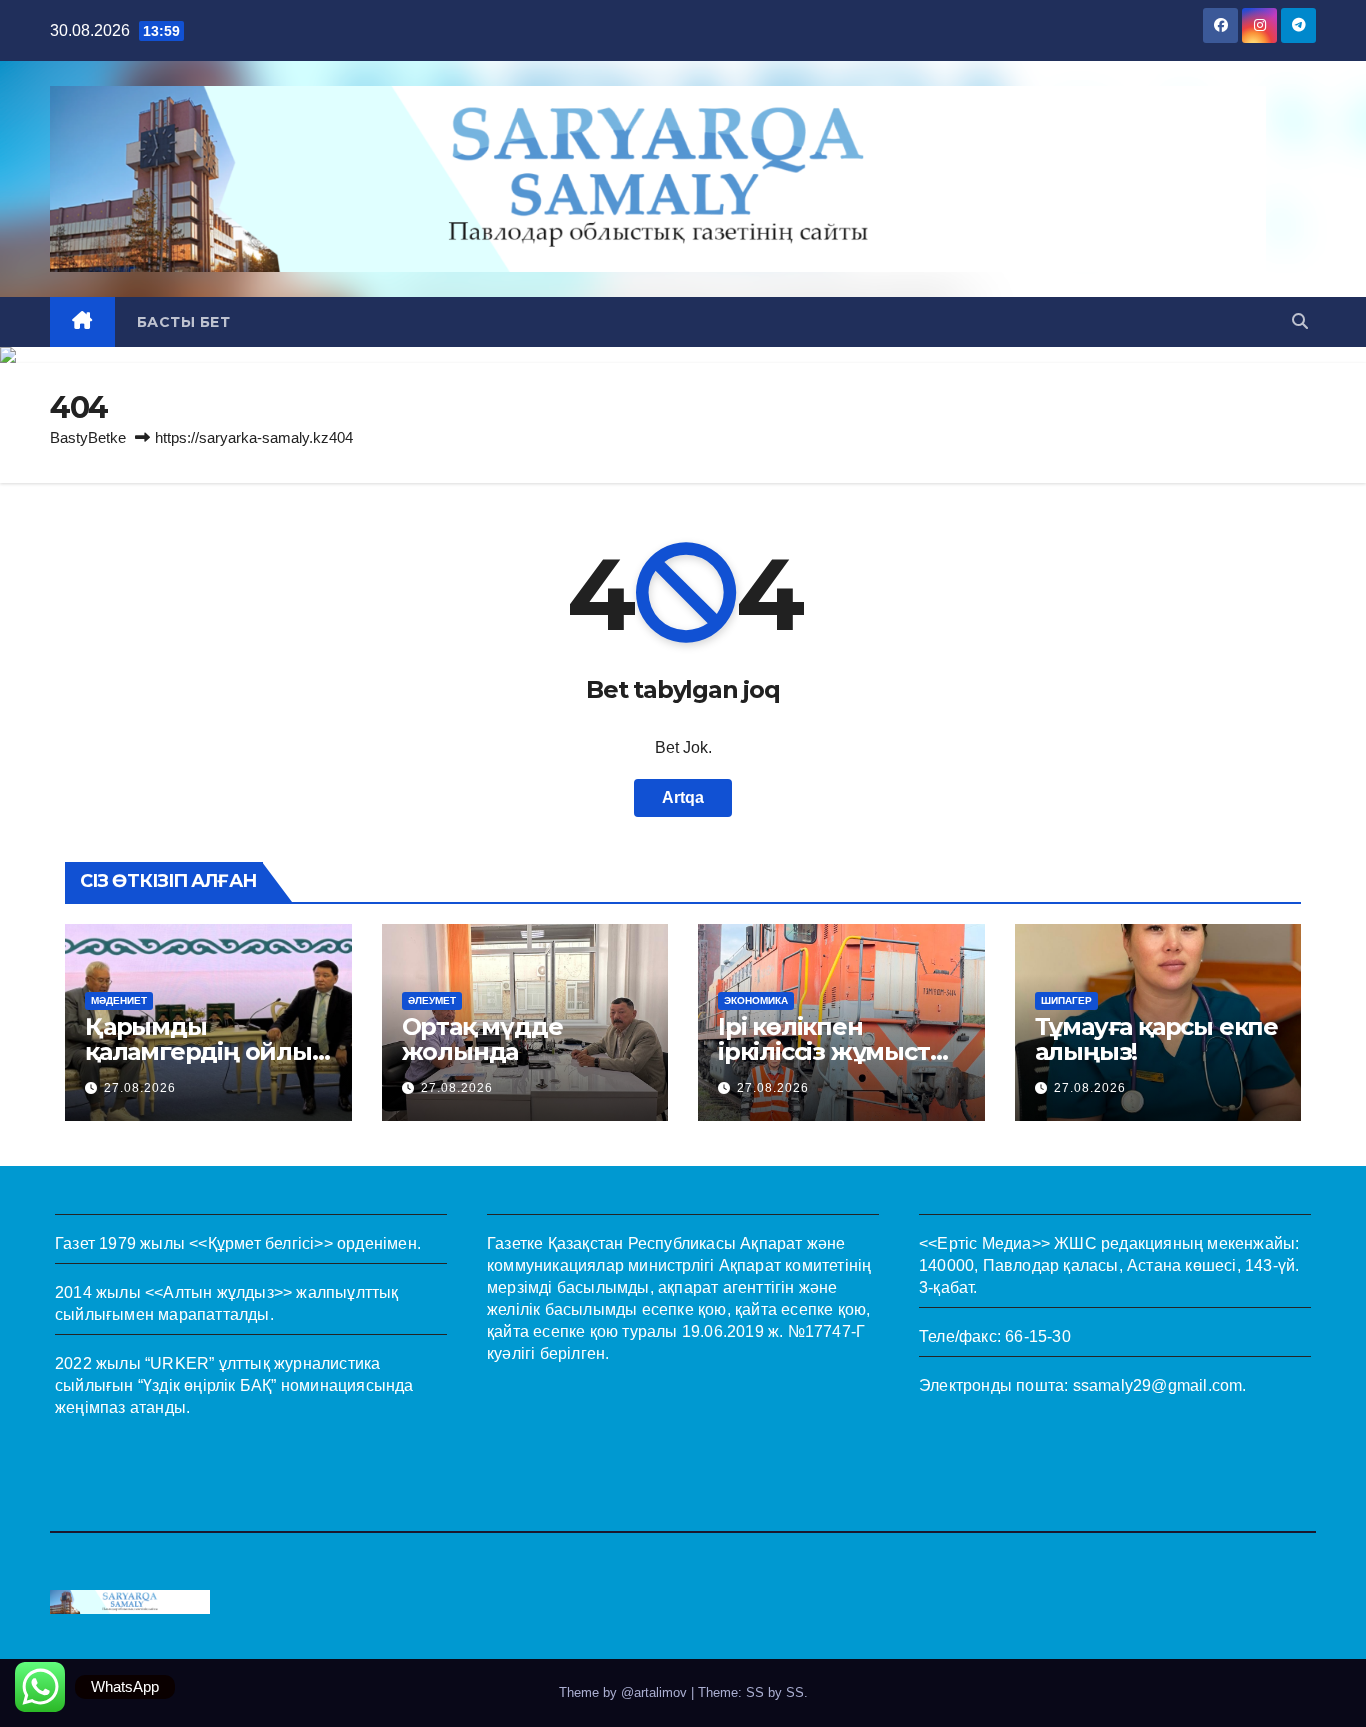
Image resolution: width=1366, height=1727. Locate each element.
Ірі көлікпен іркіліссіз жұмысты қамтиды (833, 1051)
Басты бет (184, 322)
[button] (1300, 321)
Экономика (756, 1000)
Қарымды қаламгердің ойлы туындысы (198, 1051)
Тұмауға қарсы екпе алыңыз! (1156, 1039)
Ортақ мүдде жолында (482, 1039)
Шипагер (1066, 1000)
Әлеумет (432, 1000)
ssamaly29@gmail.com (1158, 1385)
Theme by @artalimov (625, 1692)
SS (795, 1692)
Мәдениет (119, 1000)
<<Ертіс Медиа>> (984, 1243)
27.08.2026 (140, 1088)
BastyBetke (88, 437)
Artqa (683, 797)
